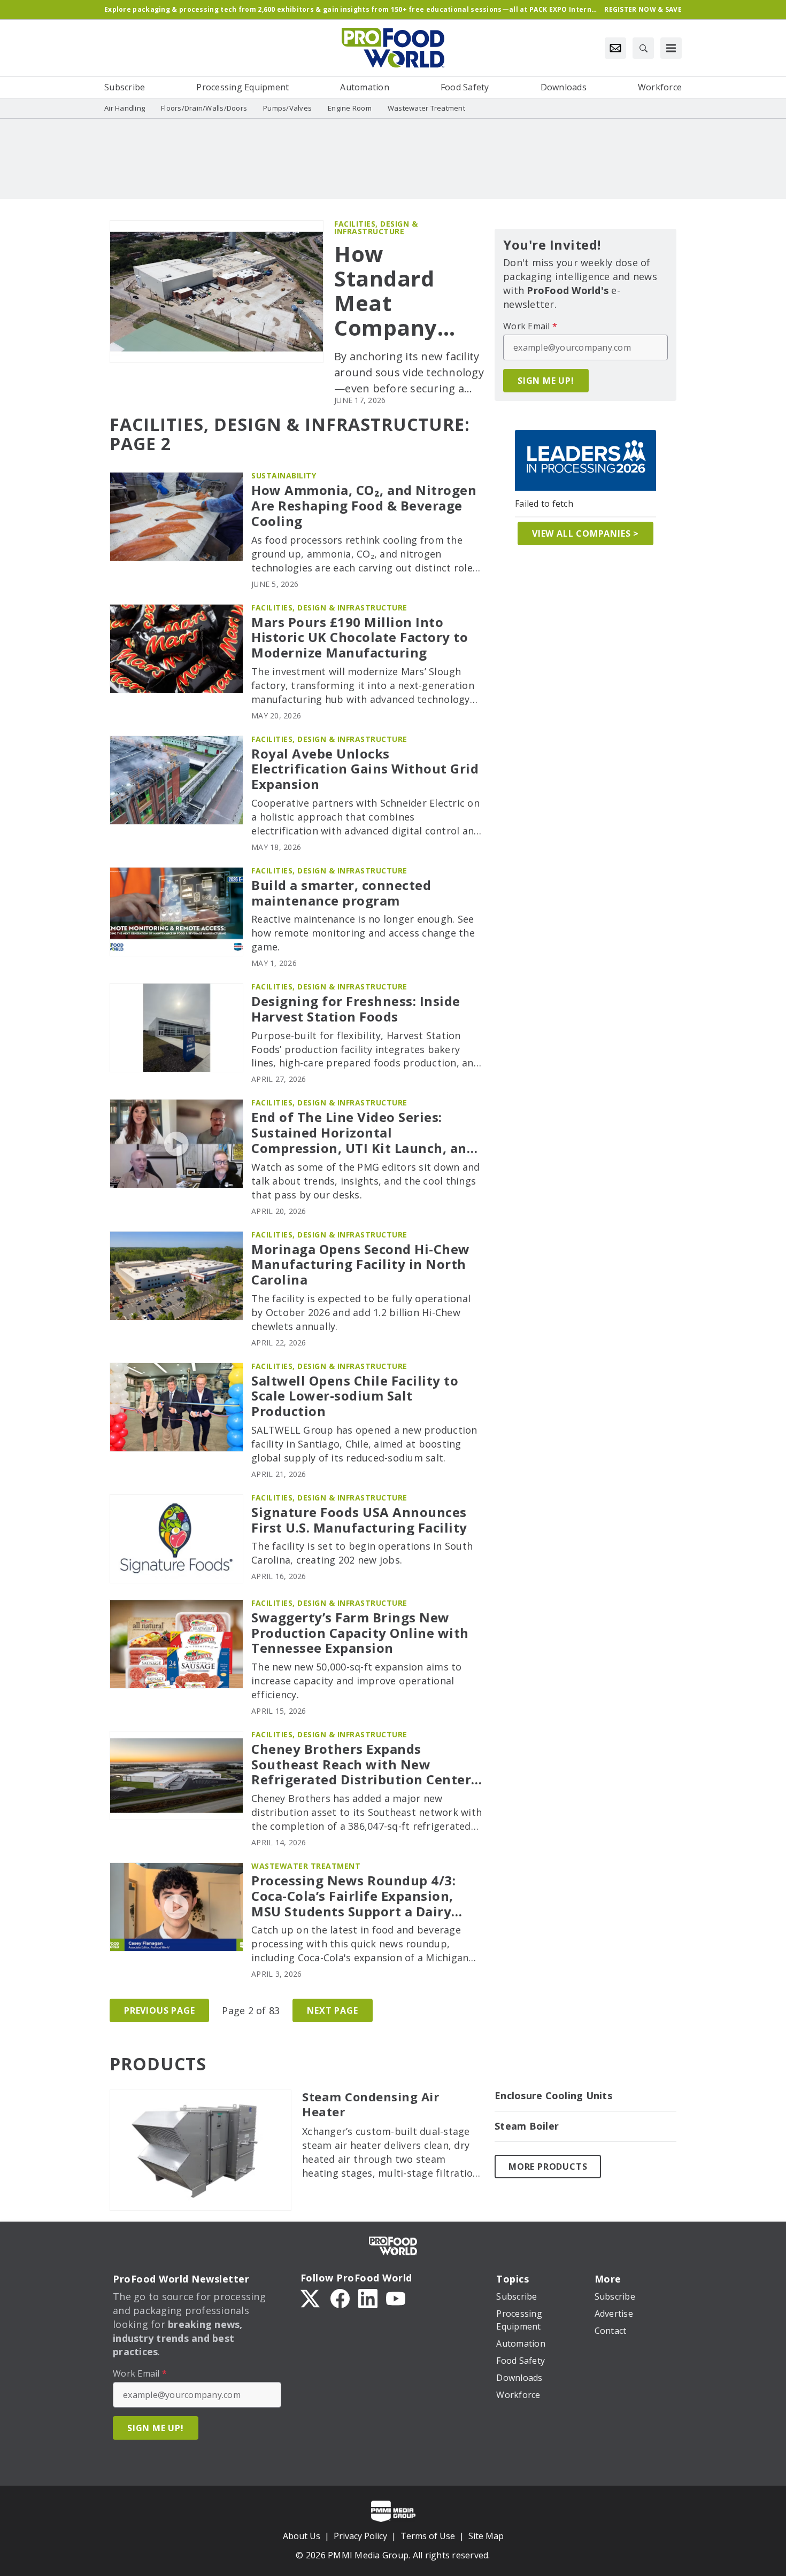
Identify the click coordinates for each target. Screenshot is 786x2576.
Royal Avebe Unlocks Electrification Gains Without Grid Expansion (365, 769)
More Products (548, 2167)
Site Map (486, 2536)
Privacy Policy (360, 2536)
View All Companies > (585, 533)
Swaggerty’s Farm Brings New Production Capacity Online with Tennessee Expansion (360, 1633)
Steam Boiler (527, 2126)
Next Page (332, 2010)
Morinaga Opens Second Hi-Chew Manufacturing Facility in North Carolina (361, 1265)
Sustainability (284, 475)
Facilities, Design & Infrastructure (376, 227)
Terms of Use (428, 2536)
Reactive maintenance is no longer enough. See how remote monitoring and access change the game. (363, 933)
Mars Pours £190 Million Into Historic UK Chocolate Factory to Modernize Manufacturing (360, 638)
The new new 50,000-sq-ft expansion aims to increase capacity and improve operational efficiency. (357, 1681)
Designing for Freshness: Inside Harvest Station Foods (356, 1009)
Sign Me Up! (546, 381)
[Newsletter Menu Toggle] (615, 48)
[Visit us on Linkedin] (368, 2297)
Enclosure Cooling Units (553, 2096)
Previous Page (159, 2010)
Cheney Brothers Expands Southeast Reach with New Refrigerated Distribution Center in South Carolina (361, 1765)
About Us (302, 2536)
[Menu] (671, 48)
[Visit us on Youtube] (396, 2297)
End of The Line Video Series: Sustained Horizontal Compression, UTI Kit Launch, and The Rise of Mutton (363, 1133)
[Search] (643, 48)
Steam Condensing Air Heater (371, 2105)
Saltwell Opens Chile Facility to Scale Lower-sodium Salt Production (355, 1396)
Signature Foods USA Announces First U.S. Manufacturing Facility (359, 1520)
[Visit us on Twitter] (311, 2297)
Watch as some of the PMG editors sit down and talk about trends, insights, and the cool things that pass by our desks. (365, 1181)
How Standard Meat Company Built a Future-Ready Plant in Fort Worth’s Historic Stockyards (408, 291)
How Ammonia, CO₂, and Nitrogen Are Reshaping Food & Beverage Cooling (364, 506)
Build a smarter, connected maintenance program (341, 893)
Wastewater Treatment (306, 1866)
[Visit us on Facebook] (340, 2297)
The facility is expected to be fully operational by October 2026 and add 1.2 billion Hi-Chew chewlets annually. (361, 1312)
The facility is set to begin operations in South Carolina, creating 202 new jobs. (362, 1553)
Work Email (530, 326)
